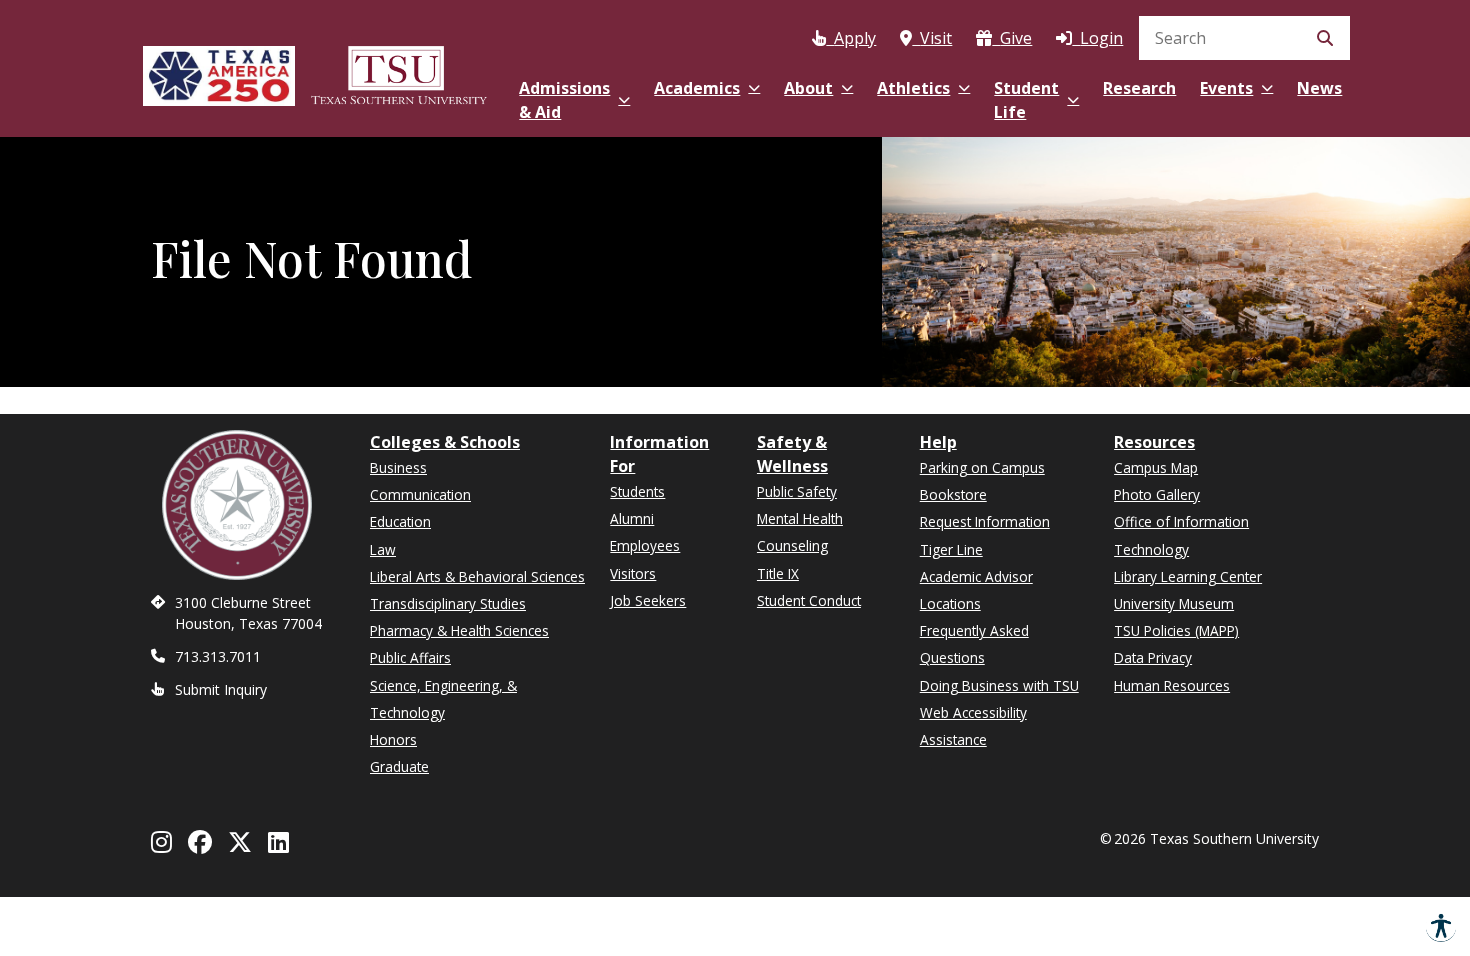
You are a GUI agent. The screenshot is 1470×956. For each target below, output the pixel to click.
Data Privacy (1153, 657)
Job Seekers (648, 600)
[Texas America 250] (219, 72)
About (808, 88)
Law (383, 549)
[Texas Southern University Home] (399, 72)
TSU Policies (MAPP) (1176, 630)
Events (1226, 88)
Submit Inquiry (221, 689)
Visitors (633, 573)
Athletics (913, 88)
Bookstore (953, 494)
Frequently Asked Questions (974, 644)
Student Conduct (809, 600)
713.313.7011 (218, 656)
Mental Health (800, 518)
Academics (697, 88)
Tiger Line (951, 549)
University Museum (1174, 603)
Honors (393, 739)
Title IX (778, 573)
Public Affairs (410, 657)
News (1319, 88)
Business (398, 467)
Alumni (632, 518)
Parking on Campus (982, 467)
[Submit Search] (1325, 38)
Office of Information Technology (1181, 535)
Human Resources (1172, 685)
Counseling (792, 545)
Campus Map (1156, 467)
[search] (1244, 38)
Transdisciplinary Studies (448, 603)
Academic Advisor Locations (976, 590)
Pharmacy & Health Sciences (459, 630)
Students (637, 491)
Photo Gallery (1157, 494)
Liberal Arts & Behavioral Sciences (477, 576)
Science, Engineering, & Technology (443, 699)
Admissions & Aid (564, 100)
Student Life (1026, 100)
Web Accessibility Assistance (973, 726)
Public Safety (797, 491)
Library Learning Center (1188, 576)
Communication (420, 494)
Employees (645, 545)
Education (400, 521)
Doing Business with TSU (999, 685)
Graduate (399, 766)
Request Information (985, 521)
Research (1139, 88)
